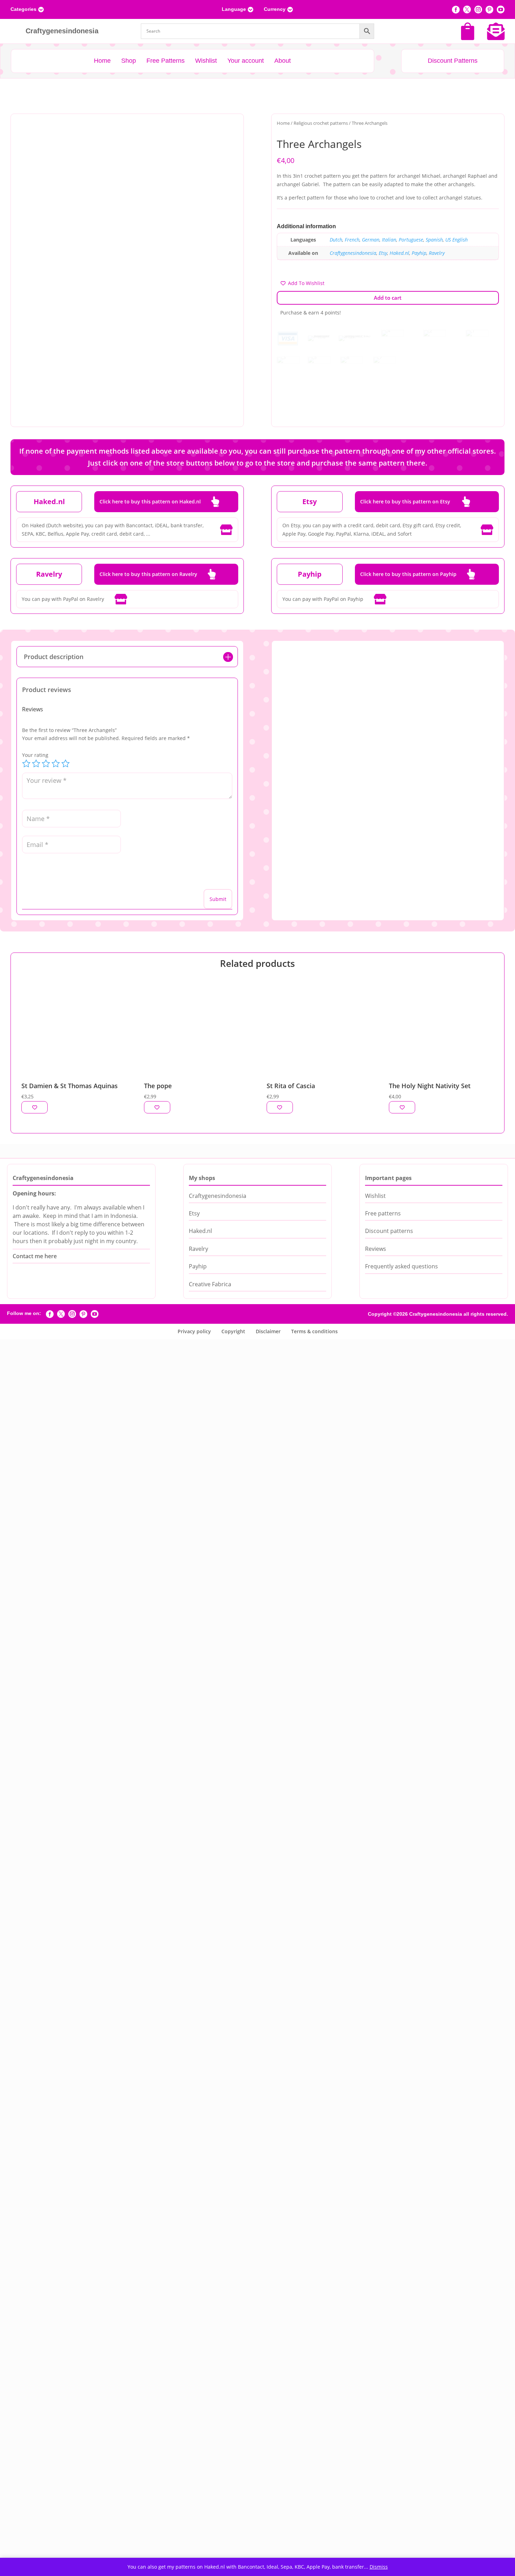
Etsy (383, 253)
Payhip (419, 253)
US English (456, 240)
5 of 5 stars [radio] (66, 764)
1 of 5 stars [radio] (26, 764)
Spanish (434, 240)
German (371, 240)
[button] (227, 130)
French (352, 240)
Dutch (336, 240)
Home (283, 123)
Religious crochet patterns (321, 123)
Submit (218, 899)
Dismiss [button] (379, 2567)
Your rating (35, 755)
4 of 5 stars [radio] (56, 764)
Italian (389, 240)
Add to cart (388, 298)
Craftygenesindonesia (353, 253)
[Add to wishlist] (35, 1107)
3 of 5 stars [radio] (46, 764)
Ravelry (437, 253)
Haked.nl (399, 253)
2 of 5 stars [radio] (36, 764)
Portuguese (411, 240)
